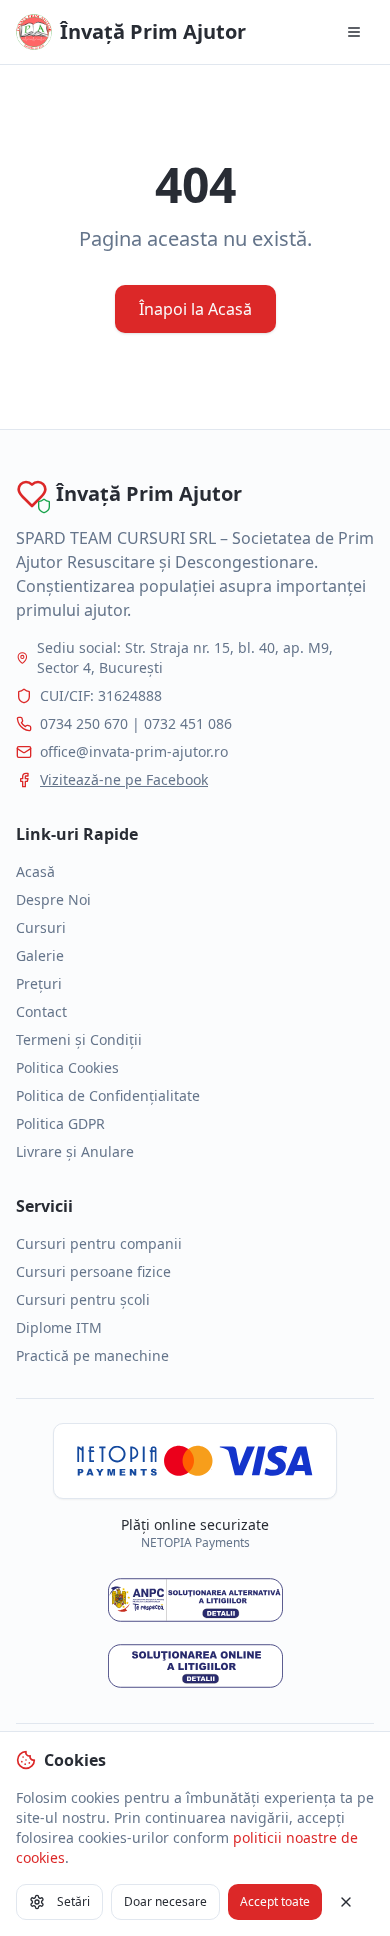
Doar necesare (165, 1901)
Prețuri (39, 983)
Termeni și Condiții (79, 1039)
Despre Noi (53, 899)
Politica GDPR (60, 1123)
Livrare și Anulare (75, 1151)
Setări (73, 1901)
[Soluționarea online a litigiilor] (195, 1666)
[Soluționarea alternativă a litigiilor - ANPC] (195, 1600)
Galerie (40, 955)
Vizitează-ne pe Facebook (124, 779)
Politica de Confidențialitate (108, 1095)
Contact (41, 1011)
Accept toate (275, 1901)
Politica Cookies (67, 1067)
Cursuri (41, 927)
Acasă (35, 871)
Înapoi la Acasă (195, 309)
